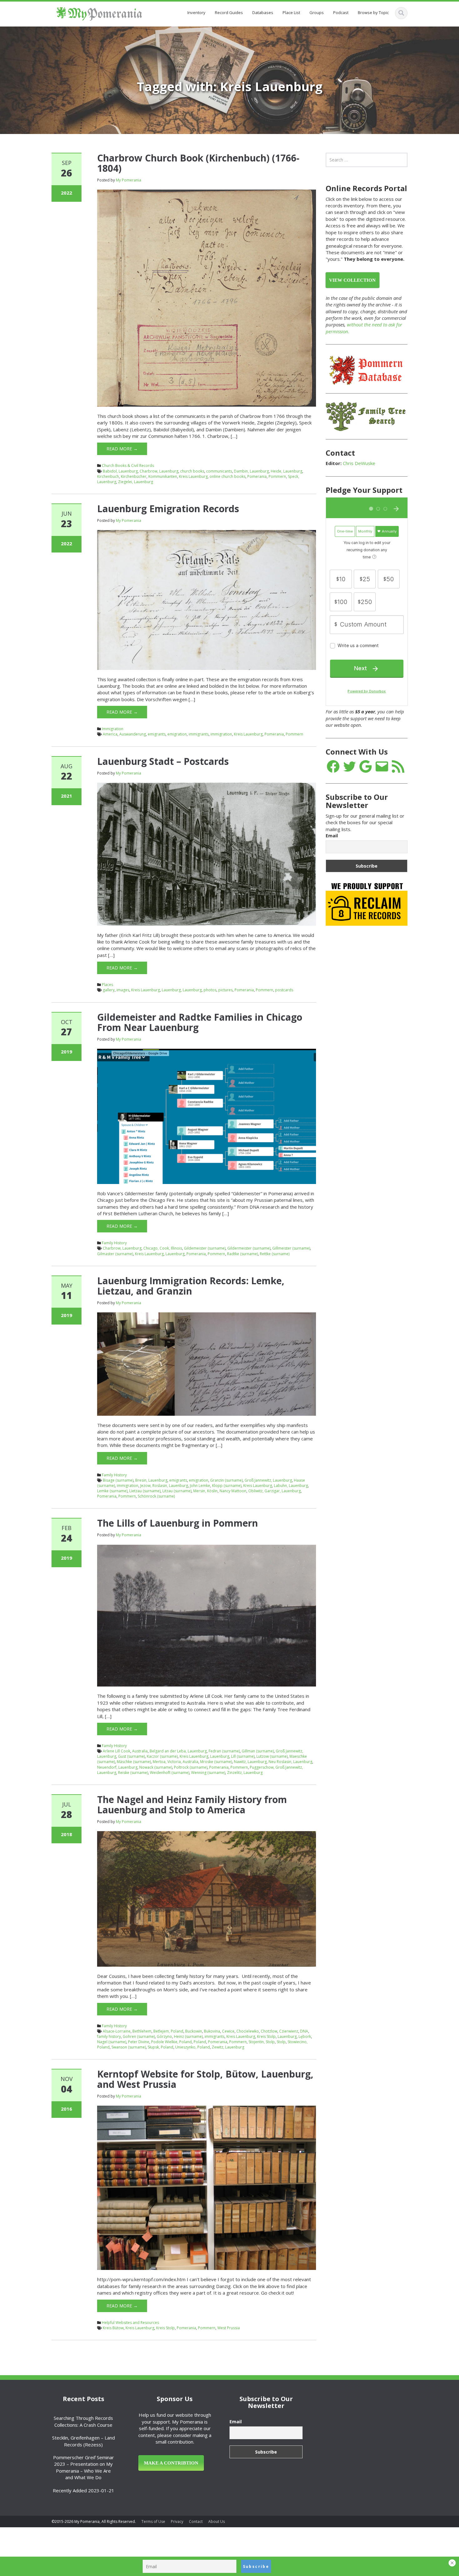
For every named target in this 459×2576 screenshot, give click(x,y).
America (110, 734)
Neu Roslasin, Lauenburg (290, 1762)
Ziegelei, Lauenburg (136, 482)
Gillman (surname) (258, 1751)
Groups (317, 12)
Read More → (122, 449)
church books (192, 471)
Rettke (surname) (275, 1254)
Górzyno (164, 2036)
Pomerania (257, 476)
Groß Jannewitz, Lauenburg (268, 1480)
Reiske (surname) (133, 1773)
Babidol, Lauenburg (120, 471)
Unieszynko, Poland (192, 2047)
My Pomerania (128, 180)
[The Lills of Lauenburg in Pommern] (207, 1615)
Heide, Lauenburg (286, 471)
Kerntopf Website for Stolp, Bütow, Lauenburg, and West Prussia (205, 2079)
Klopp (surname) (227, 1486)
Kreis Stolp (266, 2036)
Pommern (277, 476)
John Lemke (200, 1486)
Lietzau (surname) (145, 1491)
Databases (263, 12)
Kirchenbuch (108, 476)
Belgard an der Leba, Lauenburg (178, 1751)
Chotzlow (269, 2031)
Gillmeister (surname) (291, 1248)
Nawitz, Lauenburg (250, 1762)
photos (210, 990)
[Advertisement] (373, 1029)
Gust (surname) (131, 1756)
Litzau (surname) (177, 1491)
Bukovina (212, 2031)
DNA (304, 2031)
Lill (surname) (243, 1756)
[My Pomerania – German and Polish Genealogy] (99, 13)
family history (109, 2036)
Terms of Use (153, 2522)
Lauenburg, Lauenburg (182, 990)
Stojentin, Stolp (262, 2042)
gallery (109, 990)
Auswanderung (133, 734)
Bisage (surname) (118, 1480)
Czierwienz (289, 2031)
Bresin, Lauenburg (151, 1480)
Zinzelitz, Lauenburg (245, 1773)
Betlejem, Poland (168, 2031)
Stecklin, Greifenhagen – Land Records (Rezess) (84, 2441)
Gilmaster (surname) (115, 1254)
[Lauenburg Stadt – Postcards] (207, 854)
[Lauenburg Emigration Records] (207, 599)
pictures (225, 990)
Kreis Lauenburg (193, 476)
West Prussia (229, 2328)
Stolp (281, 2042)
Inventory (196, 12)
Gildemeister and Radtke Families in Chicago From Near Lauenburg (200, 1022)
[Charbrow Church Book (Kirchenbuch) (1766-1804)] (207, 298)
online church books (227, 476)
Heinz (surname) (188, 2036)
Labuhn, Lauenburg (291, 1486)
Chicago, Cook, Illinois (163, 1248)
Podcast (341, 12)
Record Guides (229, 12)
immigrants (199, 734)
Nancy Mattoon (233, 1491)
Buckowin (194, 2031)
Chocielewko (248, 2031)
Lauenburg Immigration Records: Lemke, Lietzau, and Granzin (191, 1286)
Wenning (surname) (208, 1773)
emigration (177, 734)
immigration (221, 734)
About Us (217, 2522)
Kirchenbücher (134, 476)
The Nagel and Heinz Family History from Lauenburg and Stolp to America (192, 1805)
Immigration (113, 729)
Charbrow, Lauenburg (159, 471)
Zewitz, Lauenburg (228, 2047)
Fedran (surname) (224, 1751)
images (123, 990)
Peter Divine (139, 2042)
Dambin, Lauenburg (251, 471)
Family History (114, 1243)
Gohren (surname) (139, 2036)
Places (107, 985)
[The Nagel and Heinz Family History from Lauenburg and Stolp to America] (207, 1898)
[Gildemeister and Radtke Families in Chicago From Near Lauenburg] (207, 1116)
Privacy (177, 2522)
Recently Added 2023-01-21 (84, 2490)
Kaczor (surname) (162, 1756)
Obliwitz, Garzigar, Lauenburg (274, 1491)
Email (332, 836)
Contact (196, 2522)
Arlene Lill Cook (116, 1751)
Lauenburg (175, 1254)
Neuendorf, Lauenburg (117, 1767)
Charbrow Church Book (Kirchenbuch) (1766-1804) (198, 163)
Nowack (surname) (156, 1767)
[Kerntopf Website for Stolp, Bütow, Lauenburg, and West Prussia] (207, 2187)
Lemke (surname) (112, 1491)
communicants (219, 471)
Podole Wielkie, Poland (171, 2042)
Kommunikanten (163, 476)
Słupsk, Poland (160, 2047)
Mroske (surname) (216, 1762)
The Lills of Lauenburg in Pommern (178, 1523)
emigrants (157, 734)
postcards (284, 990)
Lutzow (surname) (272, 1756)
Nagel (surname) (112, 2042)
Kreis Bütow (113, 2328)
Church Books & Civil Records (128, 466)
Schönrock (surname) (156, 1496)
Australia (140, 1751)
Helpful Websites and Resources (130, 2323)
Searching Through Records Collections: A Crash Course (83, 2421)
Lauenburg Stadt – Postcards (163, 761)
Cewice (228, 2031)
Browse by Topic (373, 12)
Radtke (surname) (242, 1254)
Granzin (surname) (226, 1480)
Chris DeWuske (359, 463)
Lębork (305, 2036)
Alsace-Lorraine (117, 2031)
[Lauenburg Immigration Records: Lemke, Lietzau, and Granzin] (207, 1364)
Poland (200, 2042)
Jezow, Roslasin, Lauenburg (164, 1486)
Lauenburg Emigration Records (168, 509)
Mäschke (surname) (134, 1762)
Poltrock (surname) (191, 1767)
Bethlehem (142, 2031)
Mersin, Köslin (205, 1491)
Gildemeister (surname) (205, 1248)
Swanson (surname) (129, 2047)
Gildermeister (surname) (249, 1248)
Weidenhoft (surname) (170, 1773)
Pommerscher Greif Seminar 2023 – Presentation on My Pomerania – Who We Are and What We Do (84, 2467)
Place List (291, 12)
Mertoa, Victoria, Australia (175, 1762)
